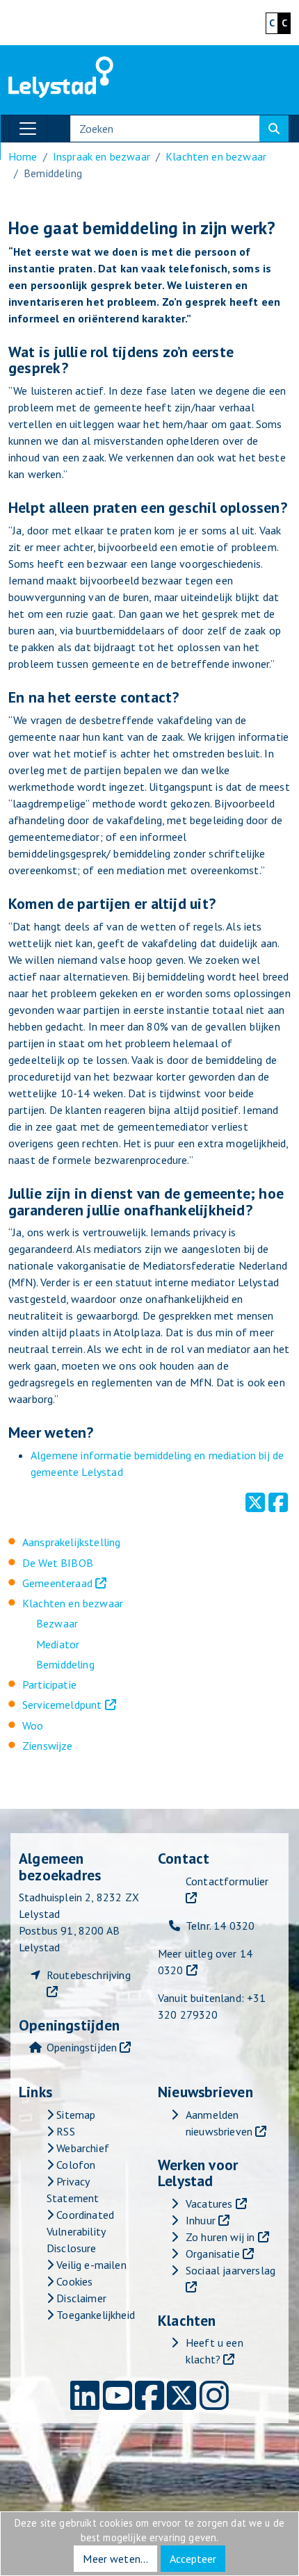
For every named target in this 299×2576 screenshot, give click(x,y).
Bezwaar (57, 1623)
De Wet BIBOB (58, 1563)
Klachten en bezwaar (73, 1603)
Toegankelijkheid (94, 2315)
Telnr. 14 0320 (220, 1926)
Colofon (74, 2165)
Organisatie (213, 2254)
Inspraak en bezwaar (102, 156)
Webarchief (81, 2148)
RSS (64, 2131)
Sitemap (74, 2115)
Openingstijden (82, 2047)
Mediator (58, 1644)
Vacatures (209, 2204)
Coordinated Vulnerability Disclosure (80, 2231)
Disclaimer (80, 2298)
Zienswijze (48, 1746)
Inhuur (201, 2220)
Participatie (49, 1684)
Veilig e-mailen (90, 2265)
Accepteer (193, 2559)
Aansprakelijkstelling (71, 1542)
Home (23, 156)
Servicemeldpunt (62, 1705)
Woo (33, 1725)
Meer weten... (115, 2559)
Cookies (73, 2281)
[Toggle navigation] (28, 129)
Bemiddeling (65, 1664)
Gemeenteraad (57, 1583)
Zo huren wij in (220, 2237)
